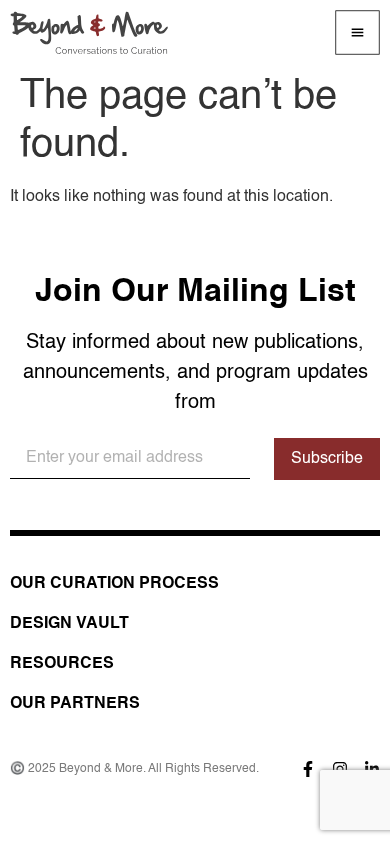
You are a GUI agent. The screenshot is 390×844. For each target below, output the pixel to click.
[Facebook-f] (308, 769)
